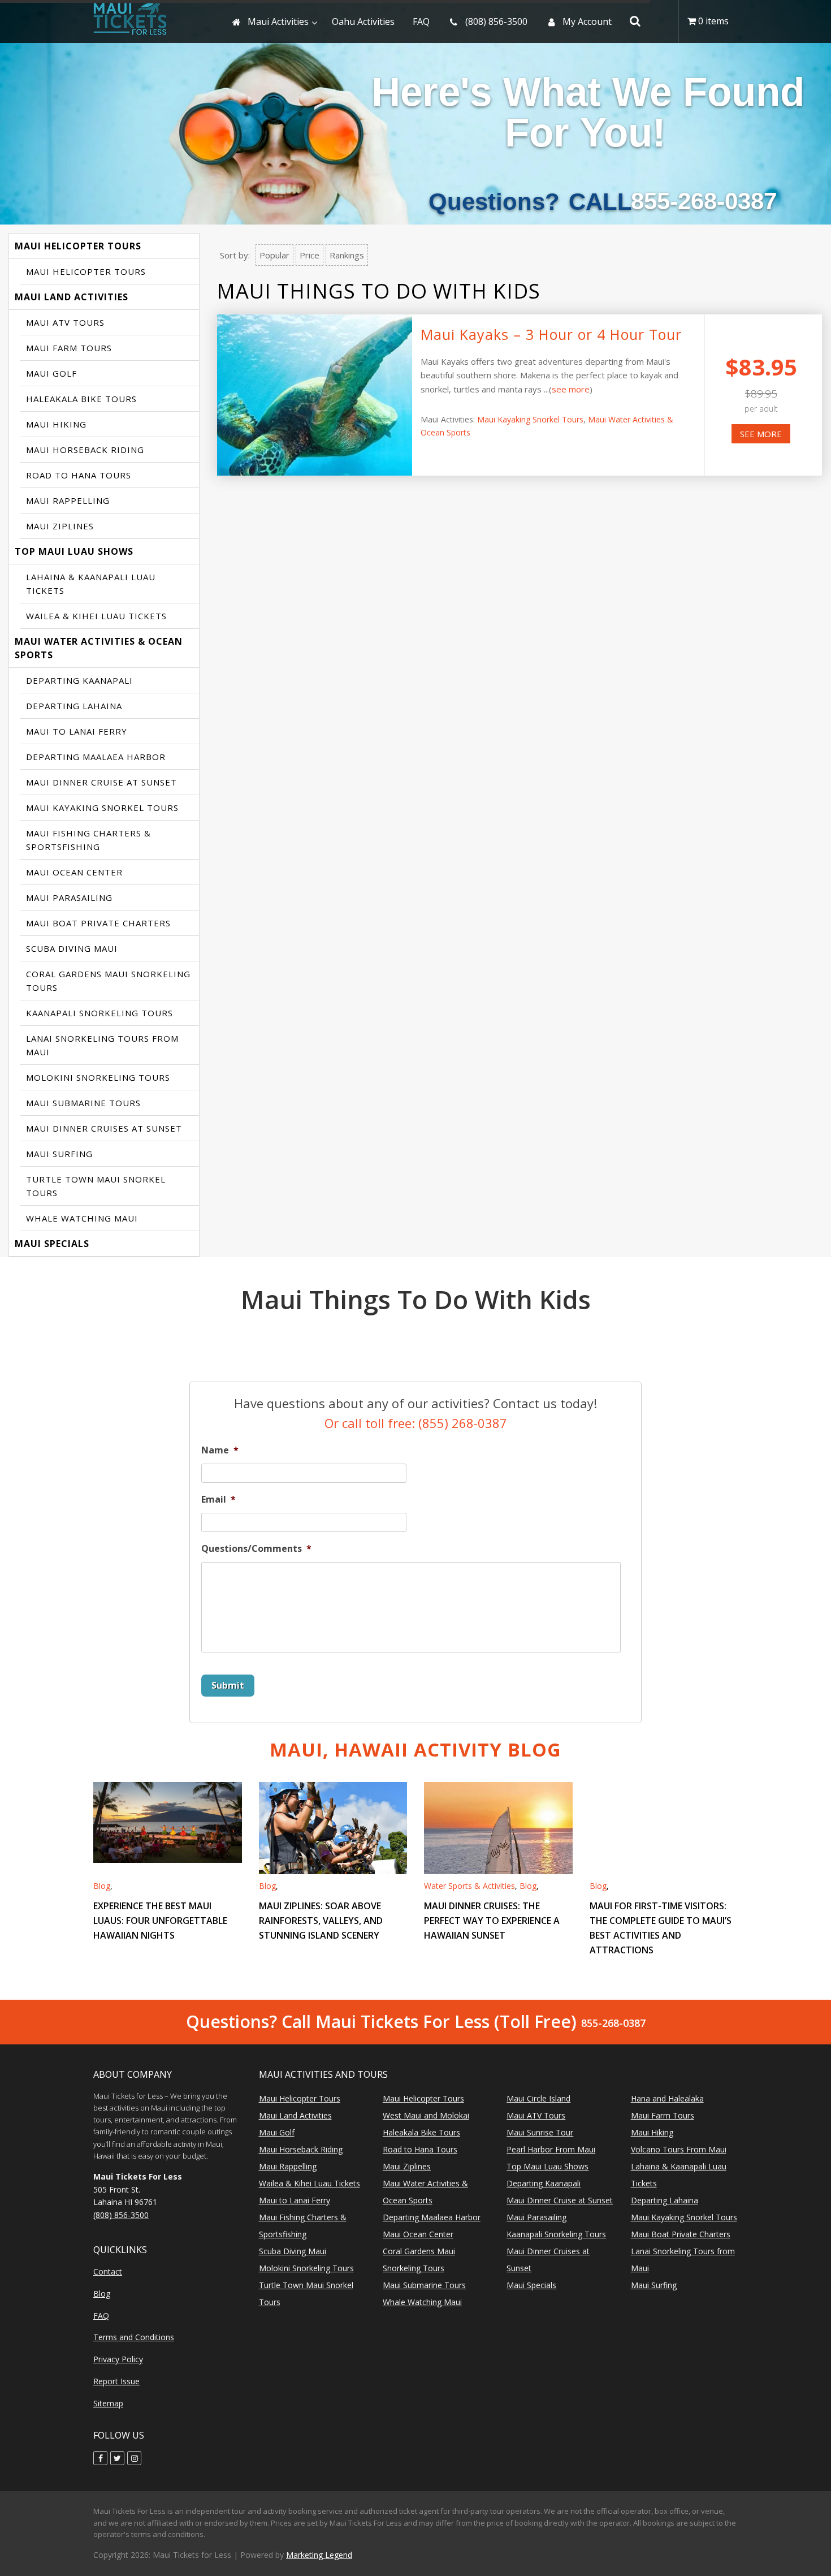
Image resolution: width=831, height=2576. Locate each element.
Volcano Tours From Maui (679, 2149)
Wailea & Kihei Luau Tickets (96, 616)
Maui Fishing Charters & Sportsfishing (88, 840)
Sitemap (108, 2403)
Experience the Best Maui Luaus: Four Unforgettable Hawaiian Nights (160, 1921)
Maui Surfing (59, 1154)
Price (310, 255)
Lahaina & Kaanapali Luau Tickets (91, 584)
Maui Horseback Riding (85, 450)
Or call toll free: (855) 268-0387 (416, 1423)
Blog (102, 1886)
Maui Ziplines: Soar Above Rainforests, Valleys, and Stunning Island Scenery (321, 1921)
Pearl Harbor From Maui (551, 2149)
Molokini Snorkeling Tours (98, 1077)
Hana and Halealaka (667, 2098)
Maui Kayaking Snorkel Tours (102, 808)
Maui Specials (52, 1244)
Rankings (347, 255)
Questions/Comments (256, 1549)
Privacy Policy (118, 2359)
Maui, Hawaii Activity (415, 1749)
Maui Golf (51, 373)
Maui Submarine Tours (83, 1103)
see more (571, 389)
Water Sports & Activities (469, 1886)
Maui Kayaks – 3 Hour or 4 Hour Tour (551, 334)
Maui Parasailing (69, 897)
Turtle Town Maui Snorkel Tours (96, 1186)
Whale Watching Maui (82, 1218)
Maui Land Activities (72, 297)
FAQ (101, 2316)
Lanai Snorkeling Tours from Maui (102, 1045)
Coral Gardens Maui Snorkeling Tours (108, 981)
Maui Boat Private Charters (98, 923)
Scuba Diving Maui (72, 948)
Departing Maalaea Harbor (96, 757)
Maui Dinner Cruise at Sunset (101, 782)
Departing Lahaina (74, 706)
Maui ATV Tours (65, 322)
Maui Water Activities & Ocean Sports (99, 648)
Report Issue (116, 2381)
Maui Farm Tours (69, 348)
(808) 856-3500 (121, 2215)
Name (220, 1450)
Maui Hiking (56, 424)
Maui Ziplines (60, 526)
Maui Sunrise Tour (540, 2132)
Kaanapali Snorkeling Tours (99, 1013)
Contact (108, 2271)
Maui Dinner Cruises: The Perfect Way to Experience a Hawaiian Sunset (492, 1921)
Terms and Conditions (134, 2337)
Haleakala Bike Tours (81, 399)
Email (218, 1500)
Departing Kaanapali (79, 680)
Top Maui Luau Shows (74, 551)
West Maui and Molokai (426, 2115)
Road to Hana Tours (79, 475)
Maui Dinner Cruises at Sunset (104, 1128)
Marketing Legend (319, 2555)
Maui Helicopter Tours (78, 246)
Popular (274, 255)
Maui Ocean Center (74, 872)
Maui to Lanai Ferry (77, 731)
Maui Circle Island (538, 2098)
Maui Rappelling (68, 500)
